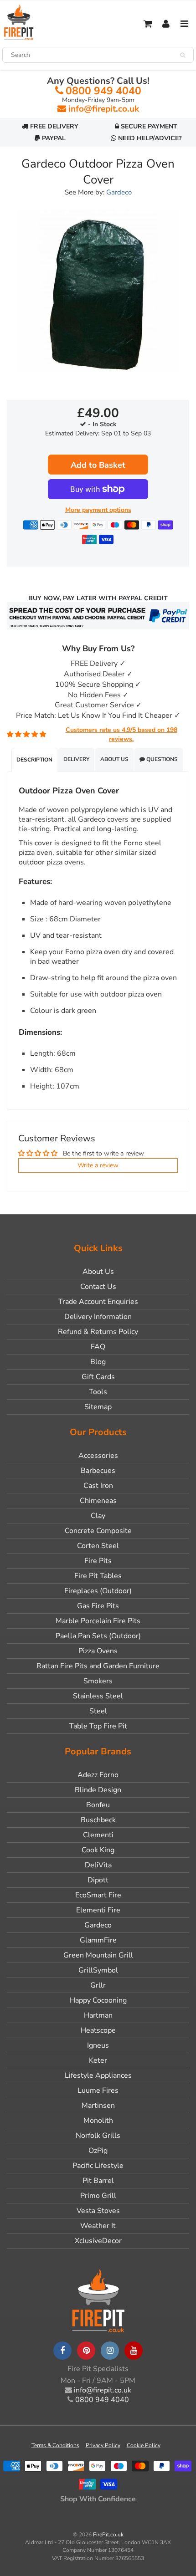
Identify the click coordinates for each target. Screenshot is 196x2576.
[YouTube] (134, 2351)
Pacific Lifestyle (98, 2166)
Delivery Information (98, 1317)
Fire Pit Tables (98, 1576)
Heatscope (98, 2030)
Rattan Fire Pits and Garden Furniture (98, 1666)
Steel (98, 1711)
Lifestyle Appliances (98, 2075)
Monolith (98, 2121)
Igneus (98, 2045)
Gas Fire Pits (98, 1606)
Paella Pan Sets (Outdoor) (98, 1636)
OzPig (98, 2151)
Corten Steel (98, 1546)
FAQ (98, 1347)
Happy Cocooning (98, 2000)
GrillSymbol (98, 1970)
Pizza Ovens (98, 1651)
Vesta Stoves (98, 2211)
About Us (114, 759)
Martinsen (98, 2106)
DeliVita (98, 1865)
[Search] (183, 55)
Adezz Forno (98, 1775)
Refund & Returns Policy (98, 1332)
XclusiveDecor (98, 2241)
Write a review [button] (98, 1165)
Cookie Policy (144, 2445)
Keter (98, 2060)
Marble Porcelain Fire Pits (98, 1621)
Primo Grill (98, 2196)
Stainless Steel (98, 1696)
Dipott (98, 1880)
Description (34, 760)
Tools (98, 1392)
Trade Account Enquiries (98, 1302)
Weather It (98, 2226)
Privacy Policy (103, 2445)
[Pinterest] (86, 2351)
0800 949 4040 (103, 91)
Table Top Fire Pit (98, 1726)
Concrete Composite (98, 1531)
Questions (161, 759)
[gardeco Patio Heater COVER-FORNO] (98, 291)
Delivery (76, 759)
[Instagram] (110, 2351)
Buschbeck (98, 1820)
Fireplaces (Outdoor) (98, 1591)
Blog (98, 1362)
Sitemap (98, 1407)
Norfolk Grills (98, 2136)
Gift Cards (98, 1377)
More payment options (98, 510)
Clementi (98, 1835)
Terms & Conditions (55, 2445)
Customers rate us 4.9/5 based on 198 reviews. (121, 734)
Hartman (98, 2015)
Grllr (98, 1985)
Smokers (98, 1681)
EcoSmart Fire (98, 1895)
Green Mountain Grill (98, 1955)
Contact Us (98, 1287)
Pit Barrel (98, 2181)
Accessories (98, 1456)
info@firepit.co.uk (104, 109)
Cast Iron (98, 1486)
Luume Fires (98, 2090)
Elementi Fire (98, 1910)
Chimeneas (98, 1501)
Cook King (98, 1850)
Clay (98, 1516)
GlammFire (98, 1940)
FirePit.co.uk (108, 2535)
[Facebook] (62, 2351)
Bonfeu (98, 1805)
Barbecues (98, 1471)
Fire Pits (98, 1561)
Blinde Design (98, 1790)
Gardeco (119, 192)
